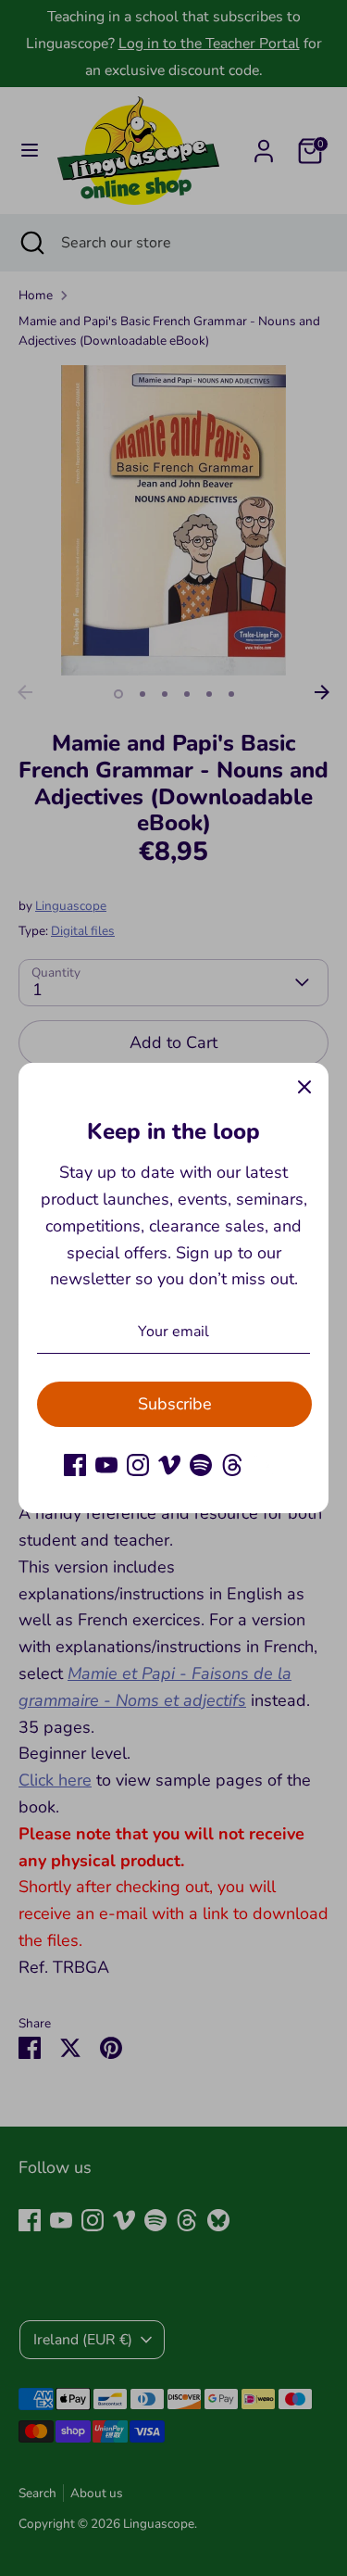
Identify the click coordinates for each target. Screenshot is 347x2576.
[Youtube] (106, 1465)
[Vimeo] (169, 1465)
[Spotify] (201, 1465)
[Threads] (232, 1465)
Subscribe (175, 1404)
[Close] (304, 1087)
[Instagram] (138, 1465)
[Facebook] (75, 1465)
